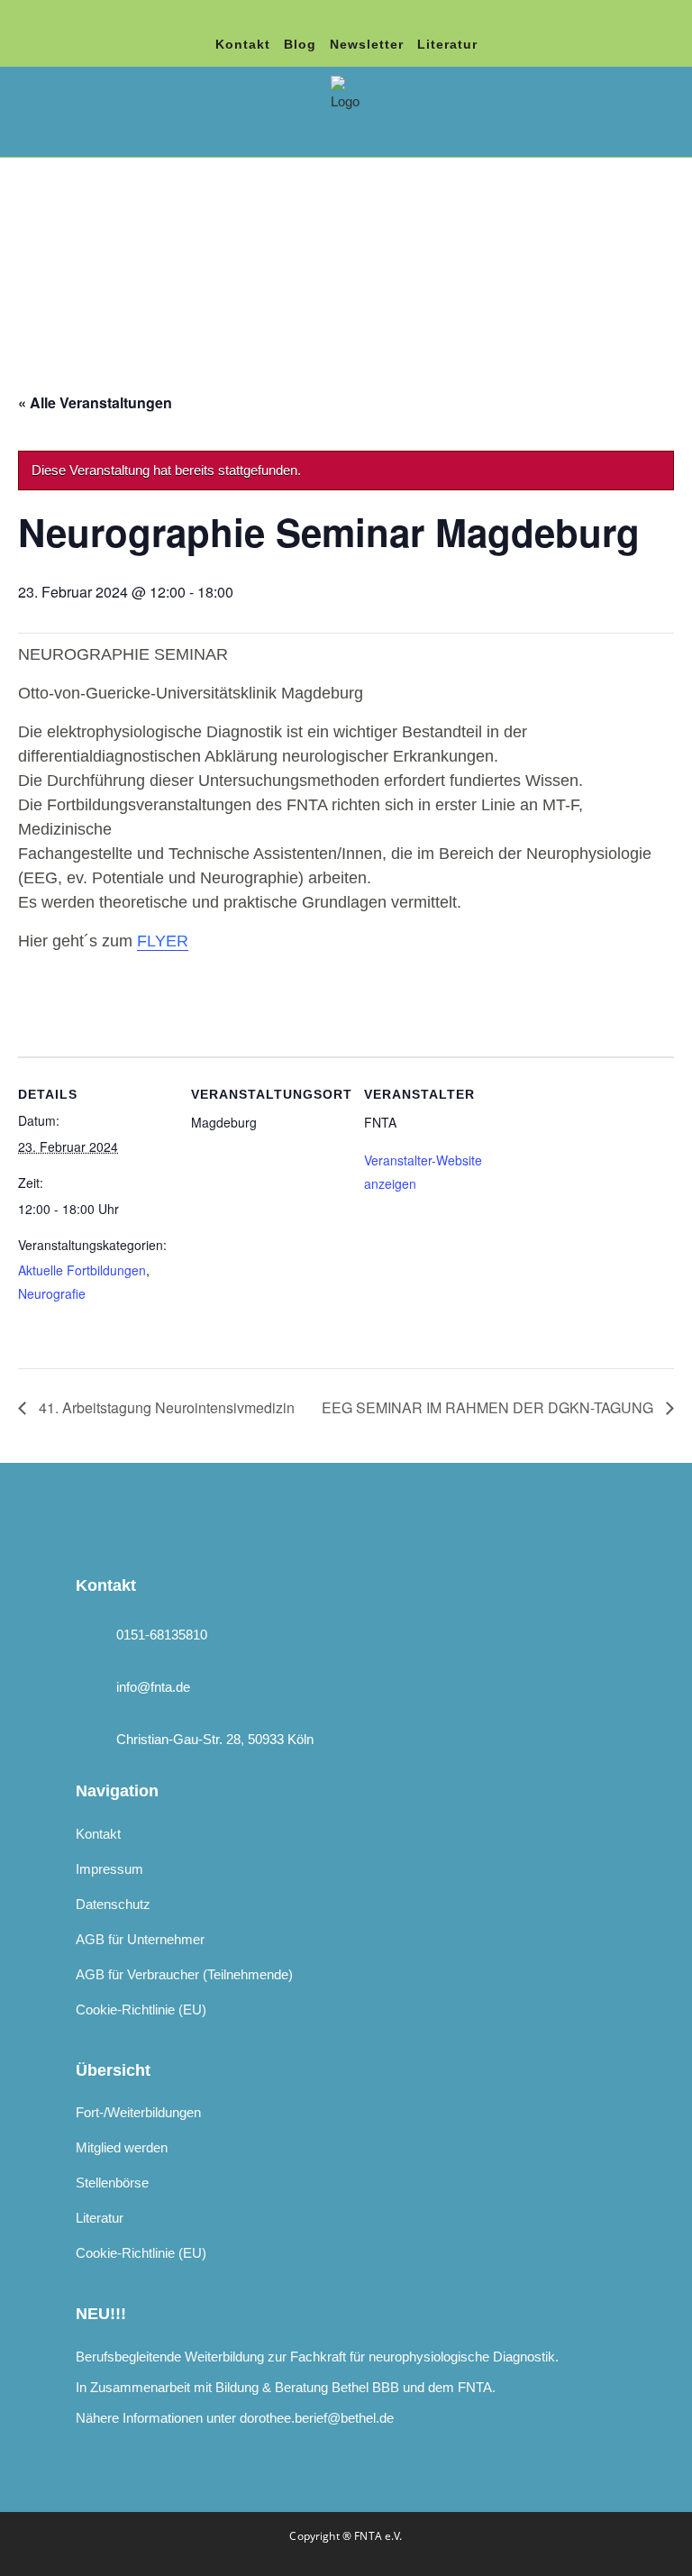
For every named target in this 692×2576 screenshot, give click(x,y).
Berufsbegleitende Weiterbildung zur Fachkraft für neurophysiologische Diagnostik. (317, 2357)
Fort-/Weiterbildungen (138, 2112)
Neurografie (52, 1293)
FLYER (163, 941)
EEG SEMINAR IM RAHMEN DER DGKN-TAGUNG (489, 1407)
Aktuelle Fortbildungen (82, 1270)
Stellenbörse (112, 2183)
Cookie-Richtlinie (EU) (141, 2010)
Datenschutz (113, 1904)
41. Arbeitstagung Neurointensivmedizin (165, 1407)
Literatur (447, 44)
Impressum (109, 1869)
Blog (300, 44)
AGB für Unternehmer (140, 1939)
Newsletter (367, 44)
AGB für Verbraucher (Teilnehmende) (184, 1974)
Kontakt (243, 44)
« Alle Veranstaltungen (95, 402)
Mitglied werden (122, 2147)
